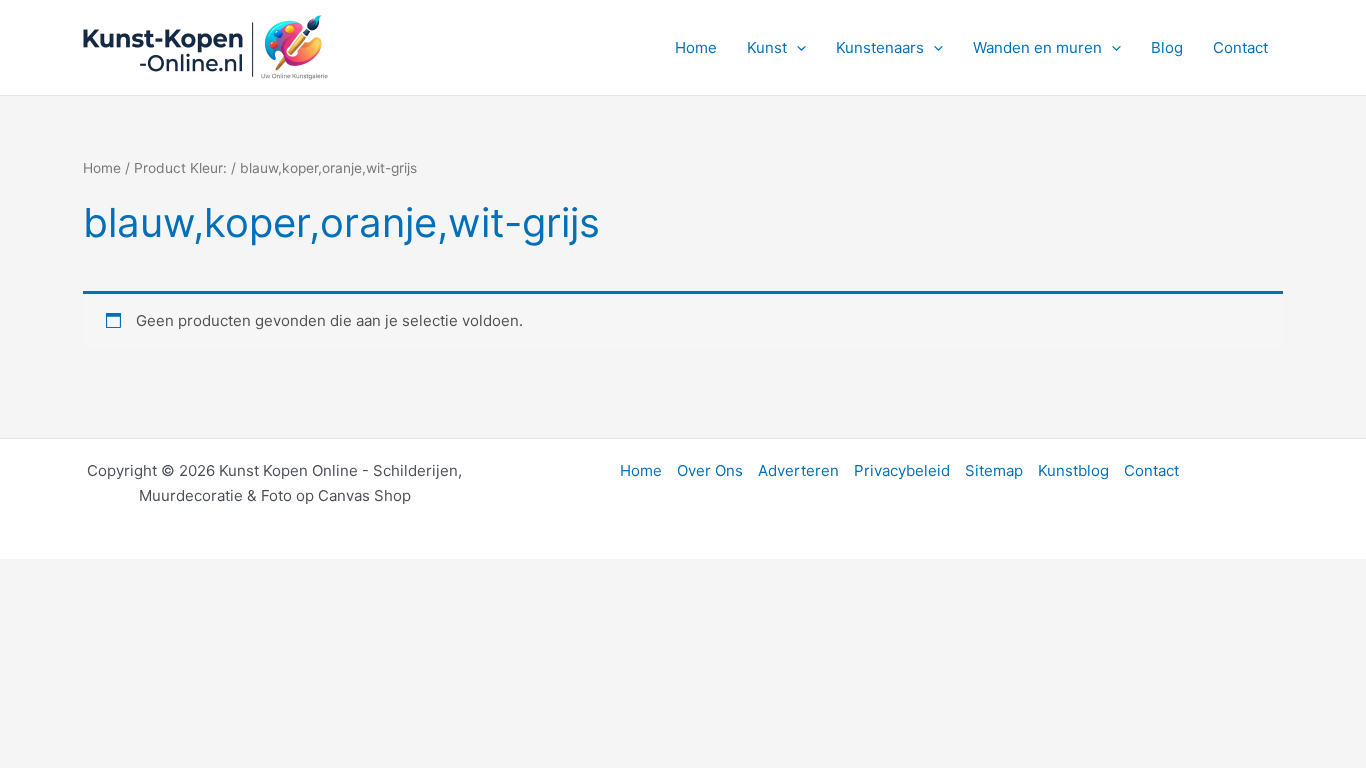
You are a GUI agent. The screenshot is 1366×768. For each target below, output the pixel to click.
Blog (1167, 47)
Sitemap (994, 470)
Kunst (767, 47)
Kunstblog (1073, 470)
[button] (796, 48)
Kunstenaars (880, 47)
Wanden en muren (1037, 47)
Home (696, 47)
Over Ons (710, 470)
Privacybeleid (902, 470)
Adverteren (798, 470)
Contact (1240, 47)
